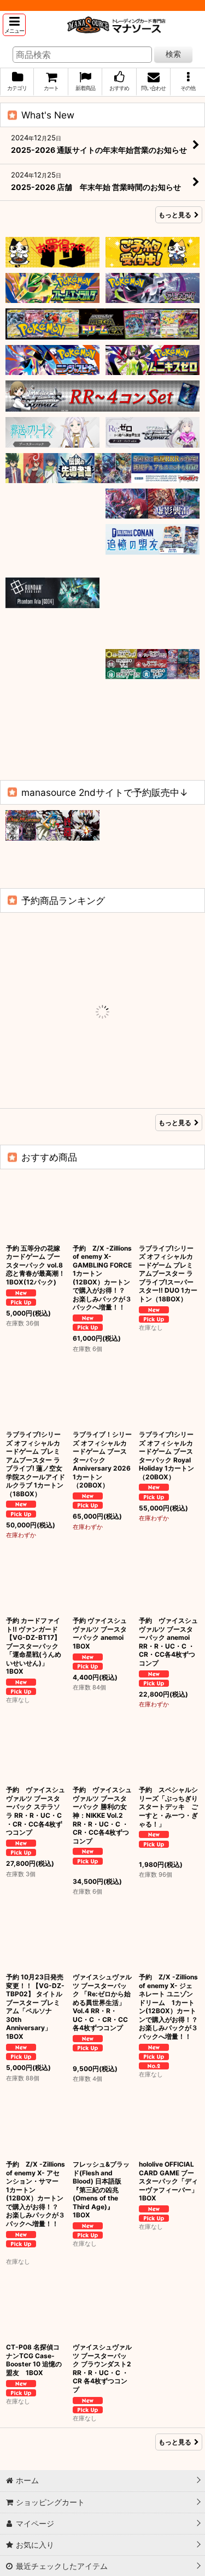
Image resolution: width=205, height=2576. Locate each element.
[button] (14, 25)
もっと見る (175, 215)
